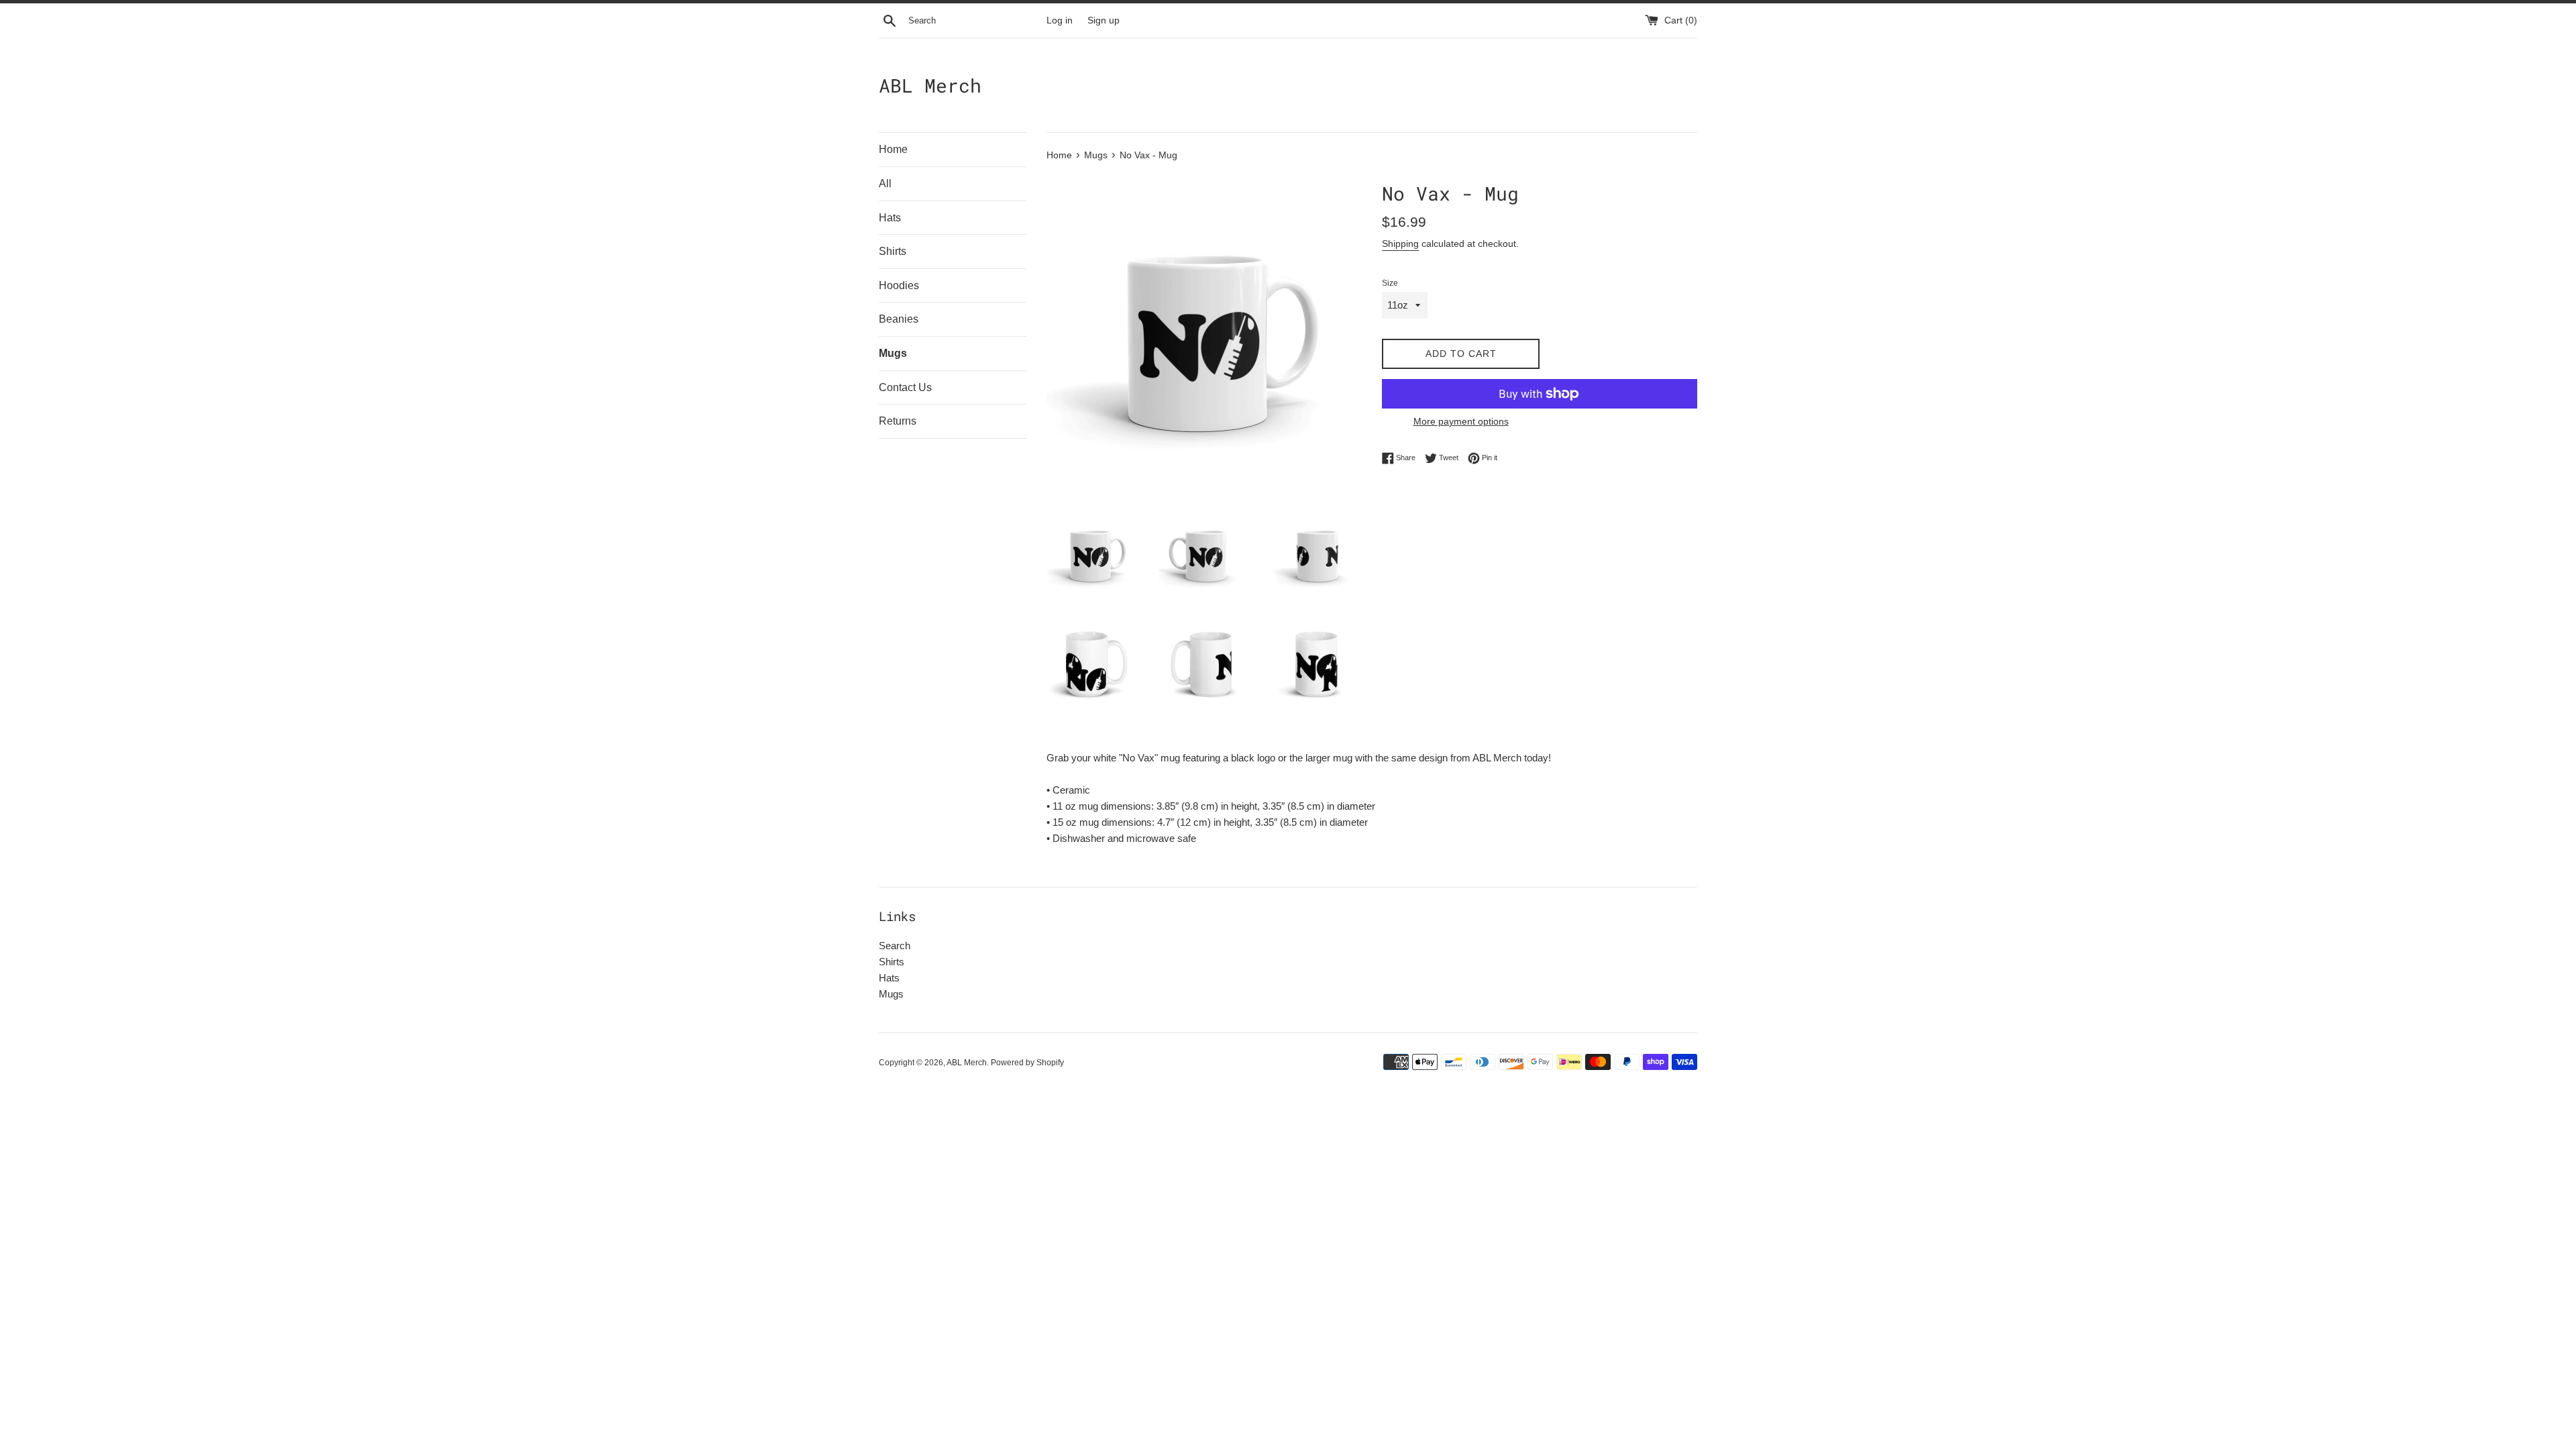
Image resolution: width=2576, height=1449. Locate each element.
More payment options (1461, 421)
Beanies (899, 319)
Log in (1060, 20)
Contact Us (905, 387)
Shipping (1400, 244)
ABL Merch (930, 86)
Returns (898, 421)
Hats (890, 218)
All (885, 183)
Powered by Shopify (1027, 1063)
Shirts (893, 251)
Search (895, 946)
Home (893, 149)
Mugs (893, 353)
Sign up (1104, 20)
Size (1390, 283)
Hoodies (899, 285)
